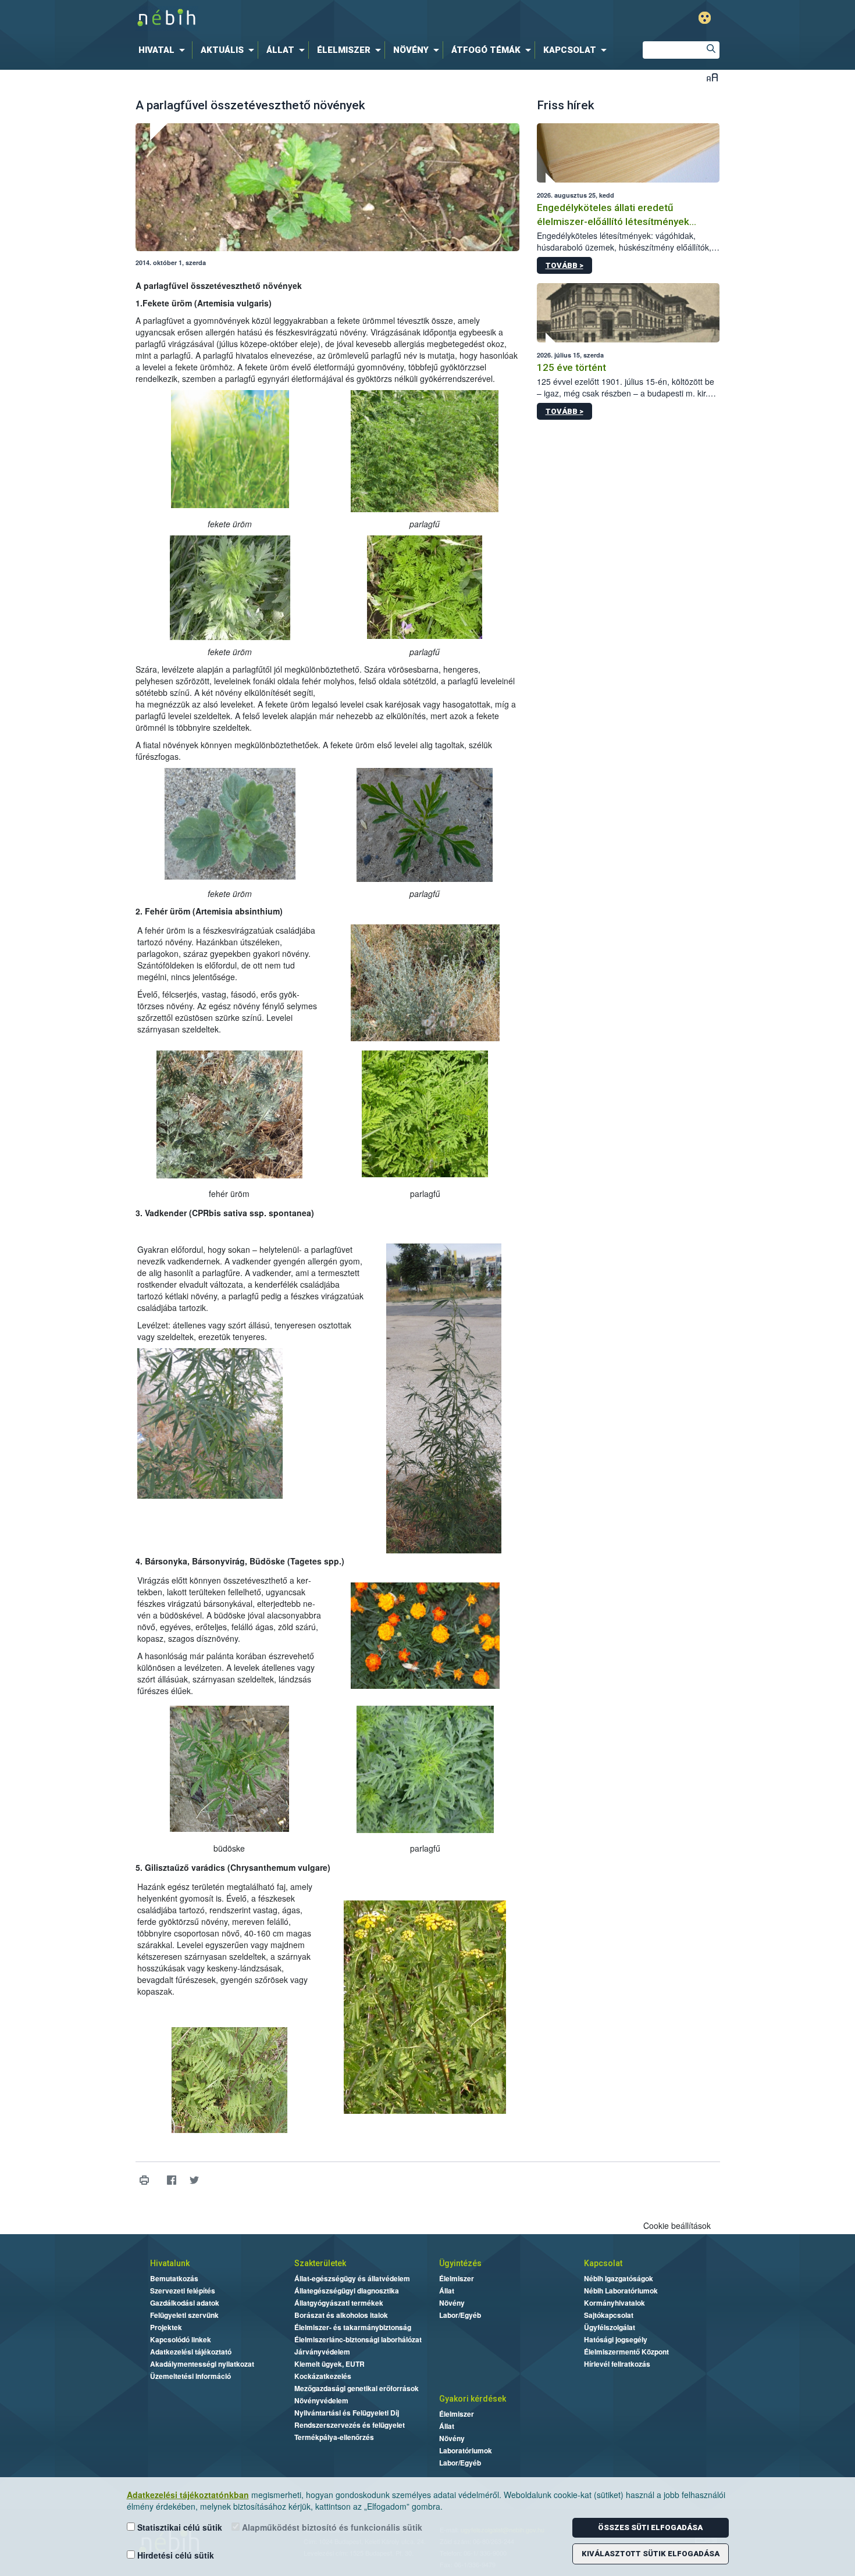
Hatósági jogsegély (616, 2339)
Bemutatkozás (174, 2278)
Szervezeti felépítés (183, 2291)
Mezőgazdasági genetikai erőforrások (357, 2388)
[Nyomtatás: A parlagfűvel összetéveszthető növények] (145, 2180)
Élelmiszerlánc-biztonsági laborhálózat (358, 2339)
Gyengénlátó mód (705, 18)
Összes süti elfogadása (650, 2527)
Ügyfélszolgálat (610, 2327)
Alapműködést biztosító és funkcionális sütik (331, 2527)
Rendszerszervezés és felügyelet (350, 2425)
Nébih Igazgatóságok (619, 2278)
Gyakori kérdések (473, 2399)
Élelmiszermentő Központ (626, 2352)
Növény (452, 2303)
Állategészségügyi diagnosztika (347, 2291)
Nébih (304, 18)
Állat (447, 2291)
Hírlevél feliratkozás (617, 2364)
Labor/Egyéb (460, 2315)
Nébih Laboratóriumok (621, 2291)
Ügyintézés (460, 2263)
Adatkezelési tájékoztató (191, 2352)
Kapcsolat (603, 2263)
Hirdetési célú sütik (174, 2555)
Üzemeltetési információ (190, 2376)
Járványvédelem (322, 2352)
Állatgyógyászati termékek (339, 2303)
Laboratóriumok (466, 2450)
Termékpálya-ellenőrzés (334, 2437)
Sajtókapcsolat (609, 2315)
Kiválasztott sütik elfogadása (651, 2554)
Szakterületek (320, 2263)
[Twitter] (195, 2180)
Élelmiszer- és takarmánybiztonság (353, 2327)
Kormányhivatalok (614, 2303)
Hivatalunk (170, 2263)
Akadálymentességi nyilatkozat (202, 2364)
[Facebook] (172, 2180)
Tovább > (564, 265)
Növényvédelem (321, 2400)
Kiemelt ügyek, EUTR (329, 2364)
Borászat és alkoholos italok (341, 2315)
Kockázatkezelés (323, 2376)
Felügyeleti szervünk (184, 2315)
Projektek (166, 2327)
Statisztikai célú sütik (179, 2527)
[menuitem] (164, 50)
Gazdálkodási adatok (185, 2303)
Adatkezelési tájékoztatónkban (188, 2495)
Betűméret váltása (712, 77)
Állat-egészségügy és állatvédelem (352, 2278)
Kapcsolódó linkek (181, 2339)
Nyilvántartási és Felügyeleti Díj (347, 2413)
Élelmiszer (457, 2278)
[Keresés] (711, 50)
